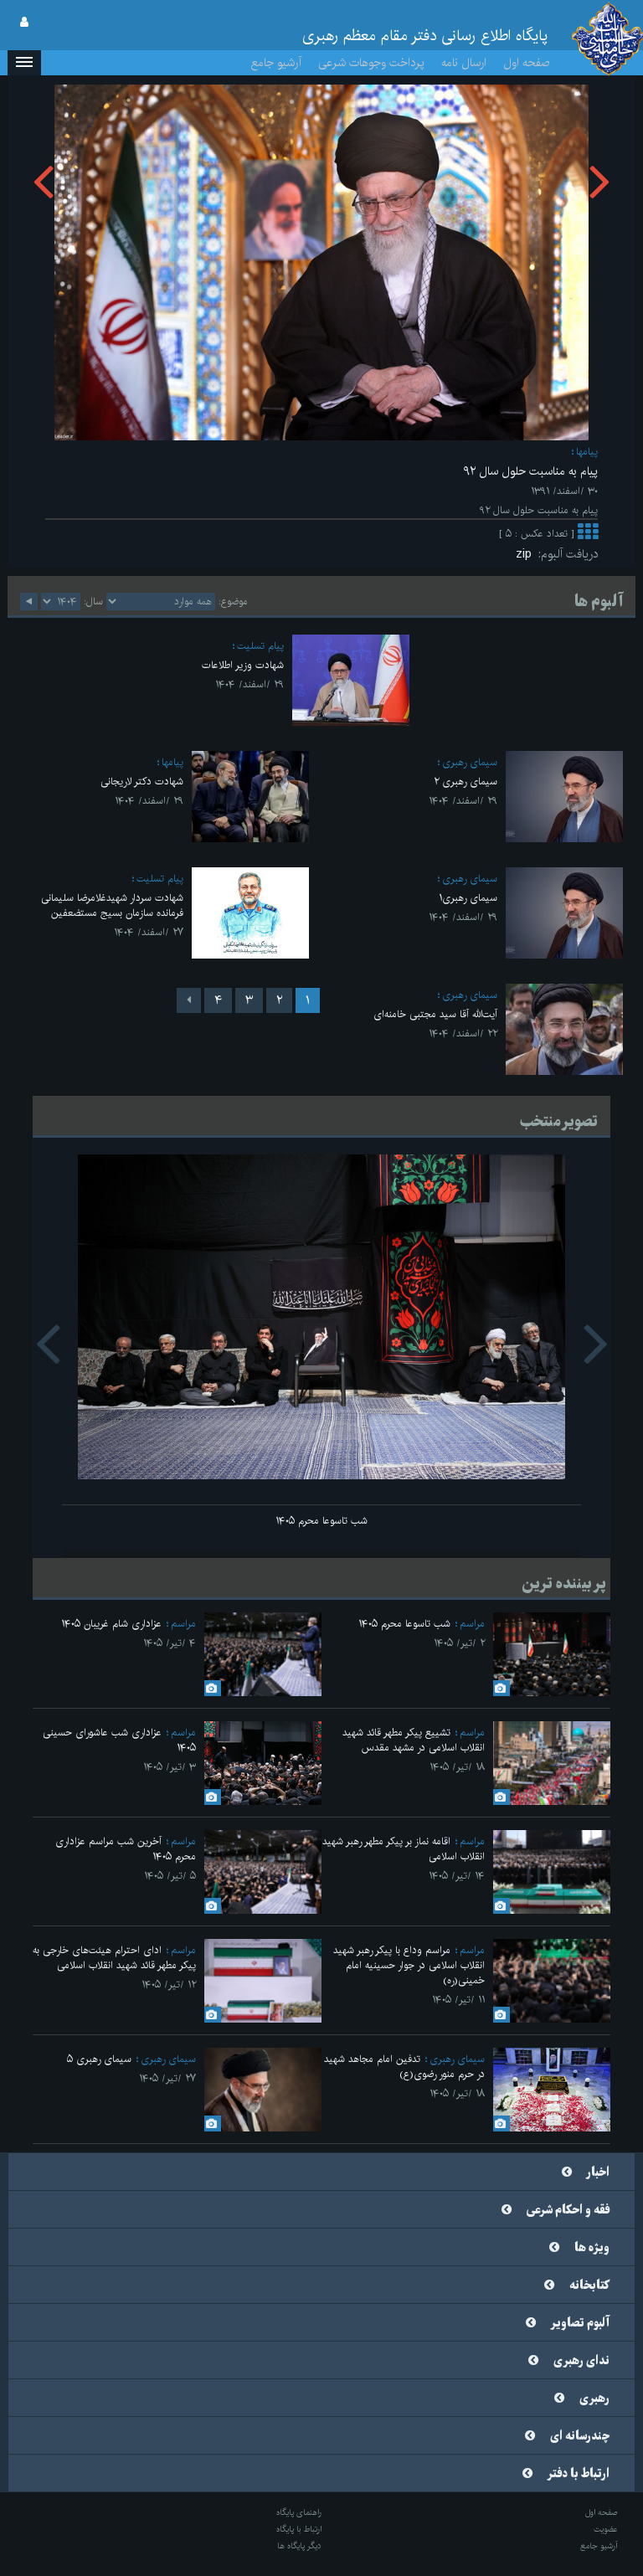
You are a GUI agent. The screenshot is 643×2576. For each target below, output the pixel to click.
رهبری (594, 2399)
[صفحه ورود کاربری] (24, 23)
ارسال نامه (464, 63)
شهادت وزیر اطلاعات (243, 665)
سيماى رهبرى (470, 762)
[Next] (189, 1000)
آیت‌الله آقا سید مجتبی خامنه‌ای (435, 1014)
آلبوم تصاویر (580, 2323)
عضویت (606, 2529)
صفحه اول (527, 63)
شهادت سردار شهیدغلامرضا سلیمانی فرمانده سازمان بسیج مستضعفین (112, 905)
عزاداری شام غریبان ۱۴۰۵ (111, 1624)
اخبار (598, 2172)
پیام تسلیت (260, 646)
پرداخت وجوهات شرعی (371, 63)
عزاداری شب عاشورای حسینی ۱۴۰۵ (119, 1740)
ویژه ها (592, 2248)
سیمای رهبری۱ (468, 898)
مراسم (472, 1624)
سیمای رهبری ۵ (99, 2059)
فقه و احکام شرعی (568, 2210)
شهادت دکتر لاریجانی (142, 782)
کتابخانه (589, 2285)
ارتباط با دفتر (579, 2474)
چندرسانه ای (580, 2436)
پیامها (587, 452)
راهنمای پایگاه (299, 2512)
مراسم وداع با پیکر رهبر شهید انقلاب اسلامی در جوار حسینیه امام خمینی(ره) (409, 1965)
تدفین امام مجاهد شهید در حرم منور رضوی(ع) (404, 2067)
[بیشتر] (588, 534)
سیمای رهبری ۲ (466, 782)
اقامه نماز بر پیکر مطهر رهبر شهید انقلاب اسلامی (404, 1849)
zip (527, 554)
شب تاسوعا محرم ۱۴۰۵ (321, 1521)
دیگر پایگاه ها (299, 2546)
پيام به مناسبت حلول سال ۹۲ (530, 471)
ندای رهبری (581, 2361)
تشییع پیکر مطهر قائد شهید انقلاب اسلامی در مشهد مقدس (414, 1740)
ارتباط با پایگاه (299, 2529)
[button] (24, 63)
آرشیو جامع (276, 63)
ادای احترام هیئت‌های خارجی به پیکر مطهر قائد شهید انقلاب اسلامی (114, 1958)
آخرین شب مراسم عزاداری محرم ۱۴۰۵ (126, 1849)
